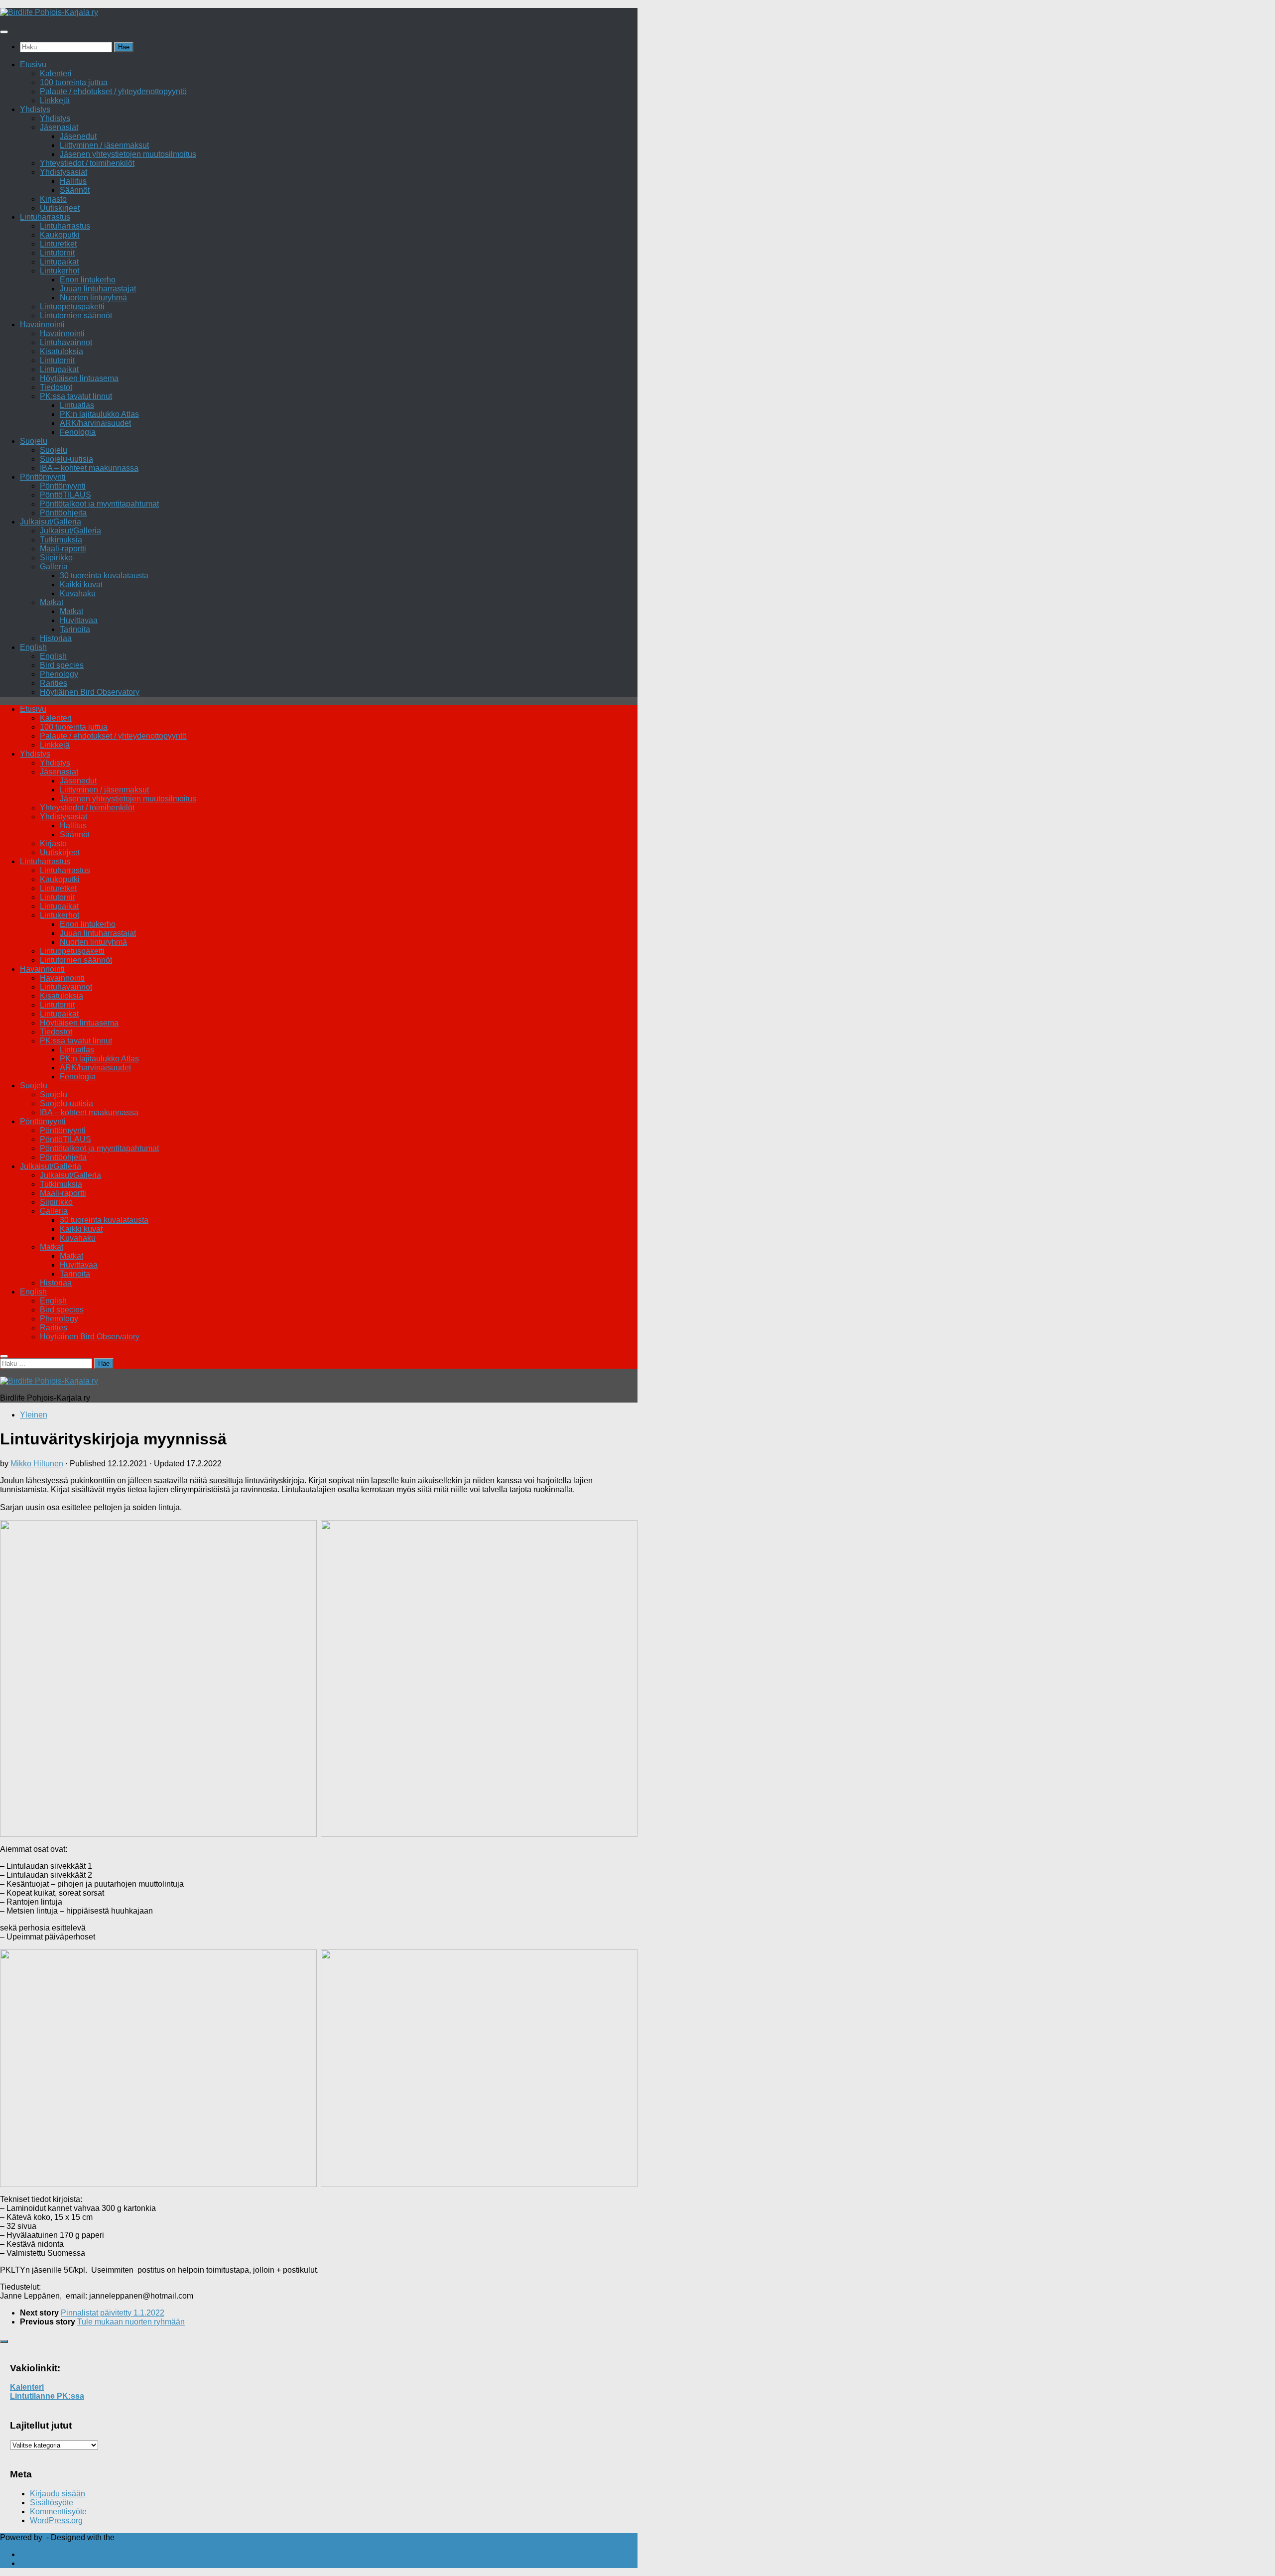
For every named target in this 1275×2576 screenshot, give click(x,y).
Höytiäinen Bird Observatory (90, 692)
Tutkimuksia (61, 540)
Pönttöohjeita (63, 513)
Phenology (59, 674)
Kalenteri (56, 73)
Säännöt (75, 190)
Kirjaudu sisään (58, 2494)
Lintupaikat (59, 262)
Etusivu (33, 64)
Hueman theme (144, 2537)
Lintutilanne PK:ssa (47, 2396)
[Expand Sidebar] (4, 2341)
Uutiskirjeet (60, 208)
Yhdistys (35, 109)
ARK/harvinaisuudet (95, 423)
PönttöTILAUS (65, 495)
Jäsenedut (78, 136)
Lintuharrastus (45, 217)
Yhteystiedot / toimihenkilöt (87, 163)
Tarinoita (75, 629)
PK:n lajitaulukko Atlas (99, 414)
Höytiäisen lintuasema (79, 378)
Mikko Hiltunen (37, 1464)
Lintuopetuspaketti (72, 307)
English (33, 647)
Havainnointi (42, 324)
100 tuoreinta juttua (74, 82)
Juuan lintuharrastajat (98, 289)
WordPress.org (56, 2520)
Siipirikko (56, 558)
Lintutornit (57, 253)
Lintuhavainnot (66, 342)
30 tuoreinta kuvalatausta (104, 576)
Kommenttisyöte (58, 2512)
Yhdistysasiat (64, 172)
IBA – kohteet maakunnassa (89, 468)
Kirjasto (53, 199)
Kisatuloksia (62, 351)
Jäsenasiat (59, 127)
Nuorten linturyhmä (93, 298)
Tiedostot (56, 387)
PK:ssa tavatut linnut (76, 396)
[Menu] (4, 32)
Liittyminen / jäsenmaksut (104, 145)
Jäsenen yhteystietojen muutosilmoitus (128, 154)
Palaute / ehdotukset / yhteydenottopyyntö (113, 91)
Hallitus (73, 181)
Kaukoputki (60, 235)
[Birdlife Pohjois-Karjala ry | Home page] (49, 12)
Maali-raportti (63, 549)
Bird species (62, 665)
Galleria (54, 567)
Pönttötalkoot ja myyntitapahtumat (99, 504)
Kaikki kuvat (81, 584)
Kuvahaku (78, 593)
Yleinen (34, 1415)
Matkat (52, 602)
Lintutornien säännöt (76, 316)
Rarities (54, 683)
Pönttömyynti (43, 477)
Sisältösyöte (52, 2503)
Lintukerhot (60, 271)
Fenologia (78, 432)
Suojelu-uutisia (66, 459)
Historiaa (56, 638)
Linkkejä (55, 100)
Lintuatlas (77, 405)
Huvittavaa (79, 620)
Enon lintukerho (88, 280)
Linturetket (58, 244)
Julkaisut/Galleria (51, 522)
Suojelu (34, 441)
